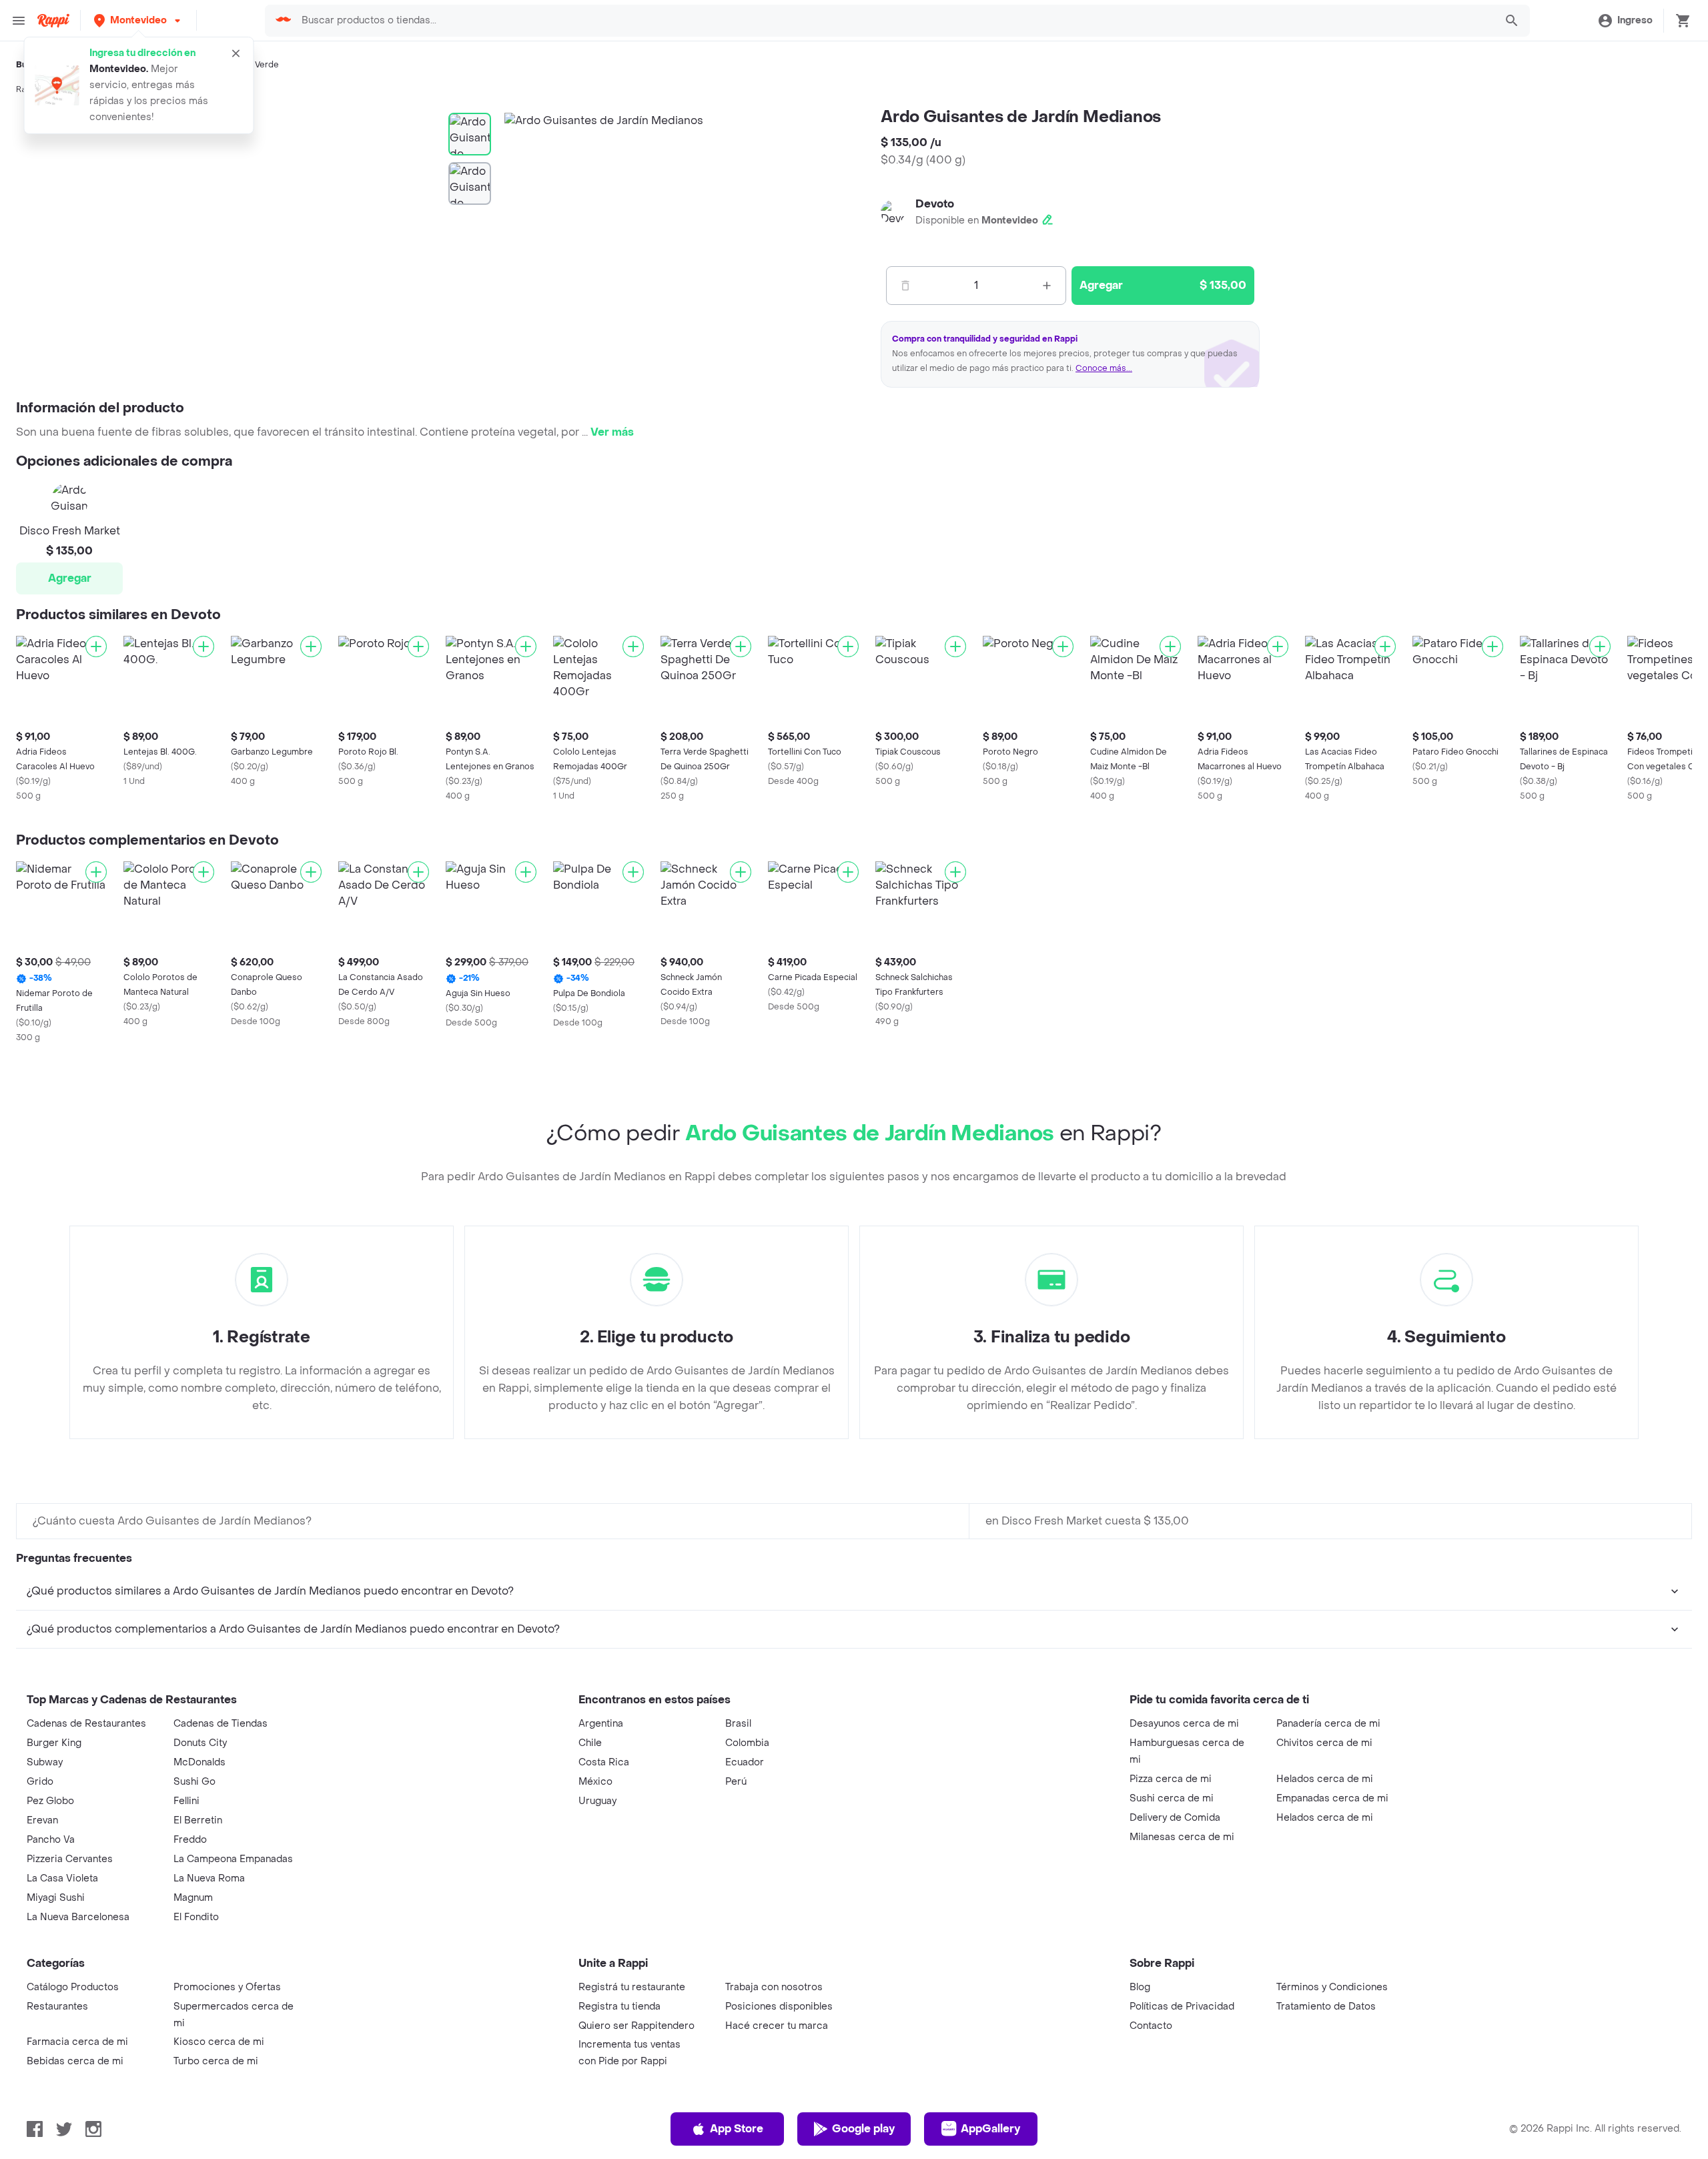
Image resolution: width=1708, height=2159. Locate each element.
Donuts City (200, 1743)
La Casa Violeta (62, 1878)
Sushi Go (194, 1782)
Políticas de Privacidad (1182, 2007)
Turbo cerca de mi (216, 2061)
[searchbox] (894, 21)
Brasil (738, 1724)
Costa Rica (604, 1762)
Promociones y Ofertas (227, 1987)
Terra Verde (256, 65)
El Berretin (198, 1820)
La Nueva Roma (209, 1878)
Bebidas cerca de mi (75, 2061)
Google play (863, 2129)
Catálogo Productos (73, 1987)
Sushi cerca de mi (1172, 1798)
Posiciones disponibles (779, 2007)
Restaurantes (57, 2007)
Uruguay (597, 1801)
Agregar (70, 578)
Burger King (54, 1743)
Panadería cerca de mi (1328, 1724)
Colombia (747, 1743)
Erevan (42, 1820)
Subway (45, 1762)
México (595, 1782)
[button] (138, 20)
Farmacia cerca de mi (77, 2042)
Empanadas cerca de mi (1332, 1798)
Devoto (935, 204)
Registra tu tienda (619, 2007)
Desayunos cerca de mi (1184, 1724)
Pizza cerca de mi (1171, 1779)
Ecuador (745, 1762)
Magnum (193, 1898)
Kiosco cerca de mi (219, 2042)
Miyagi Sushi (56, 1898)
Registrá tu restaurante (632, 1987)
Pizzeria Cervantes (70, 1859)
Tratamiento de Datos (1326, 2007)
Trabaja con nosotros (774, 1987)
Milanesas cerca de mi (1182, 1837)
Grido (40, 1782)
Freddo (190, 1840)
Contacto (1151, 2026)
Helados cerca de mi (1325, 1779)
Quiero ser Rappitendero (636, 2026)
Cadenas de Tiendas (221, 1724)
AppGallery (990, 2129)
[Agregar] (96, 646)
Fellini (186, 1801)
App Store (737, 2129)
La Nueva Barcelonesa (78, 1917)
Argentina (601, 1724)
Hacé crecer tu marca (777, 2026)
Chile (590, 1743)
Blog (1140, 1987)
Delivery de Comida (1175, 1818)
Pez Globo (50, 1801)
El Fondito (196, 1917)
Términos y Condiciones (1332, 1987)
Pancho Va (51, 1840)
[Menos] (905, 286)
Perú (736, 1782)
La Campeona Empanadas (233, 1859)
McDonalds (199, 1762)
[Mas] (1047, 286)
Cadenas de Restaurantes (86, 1724)
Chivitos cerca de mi (1324, 1743)
